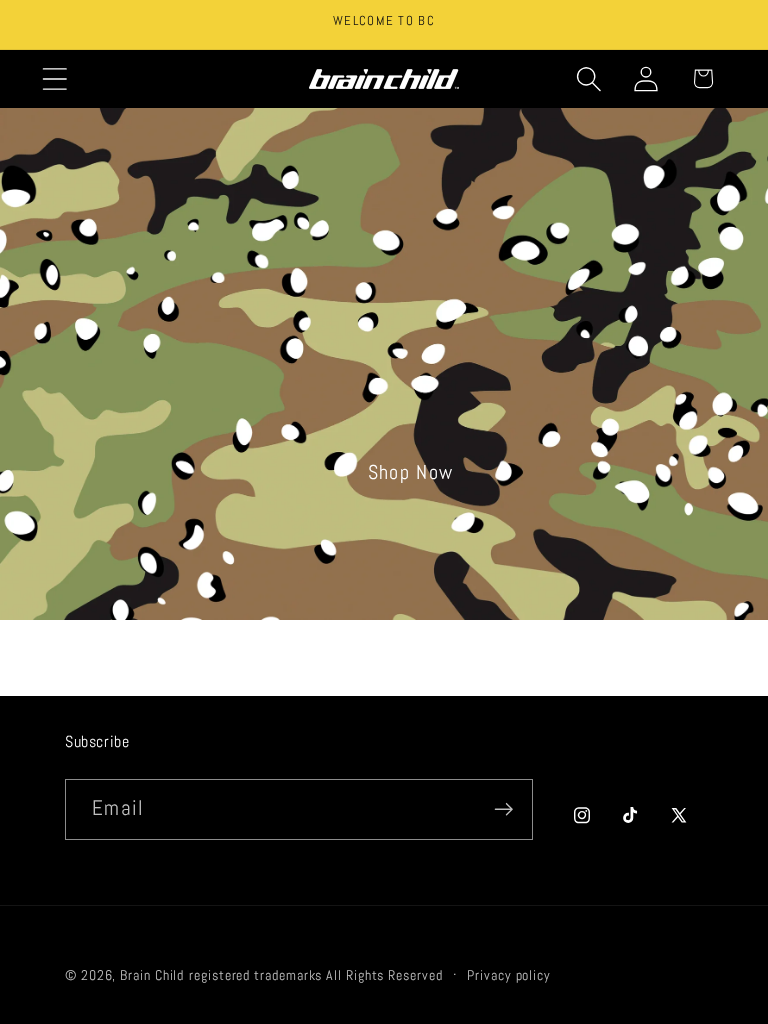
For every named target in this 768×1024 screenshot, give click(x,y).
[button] (54, 78)
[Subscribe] (503, 809)
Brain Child (152, 975)
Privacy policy (509, 975)
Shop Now (410, 472)
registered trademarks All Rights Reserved (315, 975)
